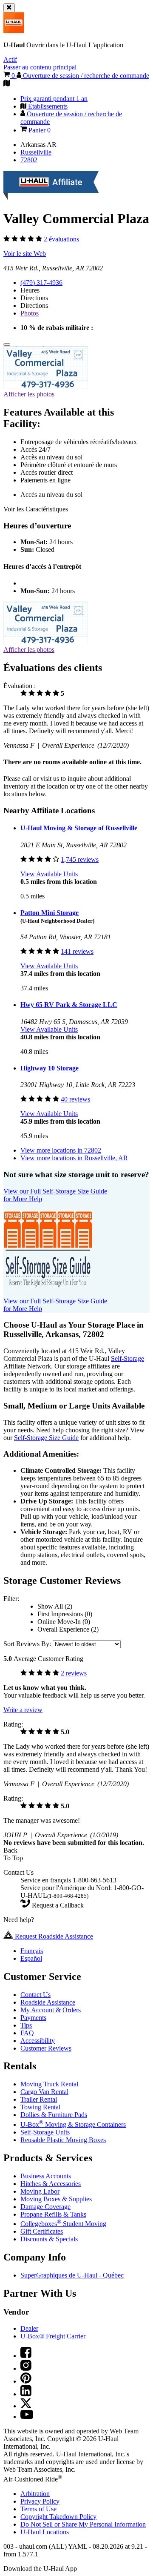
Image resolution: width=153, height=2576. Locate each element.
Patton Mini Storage (50, 913)
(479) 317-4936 (41, 283)
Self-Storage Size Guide (46, 1438)
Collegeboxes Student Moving (63, 2224)
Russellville (36, 152)
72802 (29, 160)
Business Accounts (46, 2176)
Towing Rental (40, 2107)
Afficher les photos (29, 394)
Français (32, 1951)
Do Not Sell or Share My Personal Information (83, 2524)
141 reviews (77, 951)
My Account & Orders (51, 2010)
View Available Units (49, 874)
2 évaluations (61, 239)
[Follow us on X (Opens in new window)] (26, 2406)
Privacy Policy (40, 2501)
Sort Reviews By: (28, 1644)
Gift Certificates (42, 2231)
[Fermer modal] (7, 344)
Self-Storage (127, 1358)
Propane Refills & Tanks (53, 2214)
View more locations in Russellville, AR (74, 1158)
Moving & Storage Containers (73, 2124)
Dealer (29, 2328)
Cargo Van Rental (44, 2092)
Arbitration (35, 2494)
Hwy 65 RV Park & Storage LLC (69, 1005)
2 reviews (74, 1673)
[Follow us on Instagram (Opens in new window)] (26, 2368)
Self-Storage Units (45, 2132)
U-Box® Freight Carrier (53, 2336)
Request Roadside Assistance (53, 1936)
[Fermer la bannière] (9, 8)
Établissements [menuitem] (47, 106)
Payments (33, 2018)
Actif (10, 59)
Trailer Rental (39, 2099)
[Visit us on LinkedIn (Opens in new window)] (26, 2394)
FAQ (27, 2033)
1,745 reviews (80, 859)
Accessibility (38, 2041)
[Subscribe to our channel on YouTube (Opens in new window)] (27, 2417)
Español (31, 1958)
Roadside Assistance (48, 2002)
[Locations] (7, 84)
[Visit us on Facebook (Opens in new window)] (26, 2356)
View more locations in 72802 (61, 1150)
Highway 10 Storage (50, 1068)
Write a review (23, 1710)
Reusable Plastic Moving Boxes (63, 2140)
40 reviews (75, 1099)
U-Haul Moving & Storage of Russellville (79, 828)
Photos (30, 313)
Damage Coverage (45, 2207)
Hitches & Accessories (51, 2184)
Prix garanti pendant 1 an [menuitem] (54, 99)
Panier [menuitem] (39, 130)
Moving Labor (40, 2191)
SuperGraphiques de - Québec (72, 2275)
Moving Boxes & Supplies (56, 2199)
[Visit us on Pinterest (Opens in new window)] (26, 2381)
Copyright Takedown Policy (58, 2517)
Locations (45, 2532)
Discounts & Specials (49, 2239)
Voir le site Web (25, 254)
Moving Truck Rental (49, 2084)
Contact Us (35, 1995)
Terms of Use (38, 2509)
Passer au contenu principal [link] (40, 67)
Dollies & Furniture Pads (54, 2115)
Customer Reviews (46, 2048)
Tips (26, 2025)
